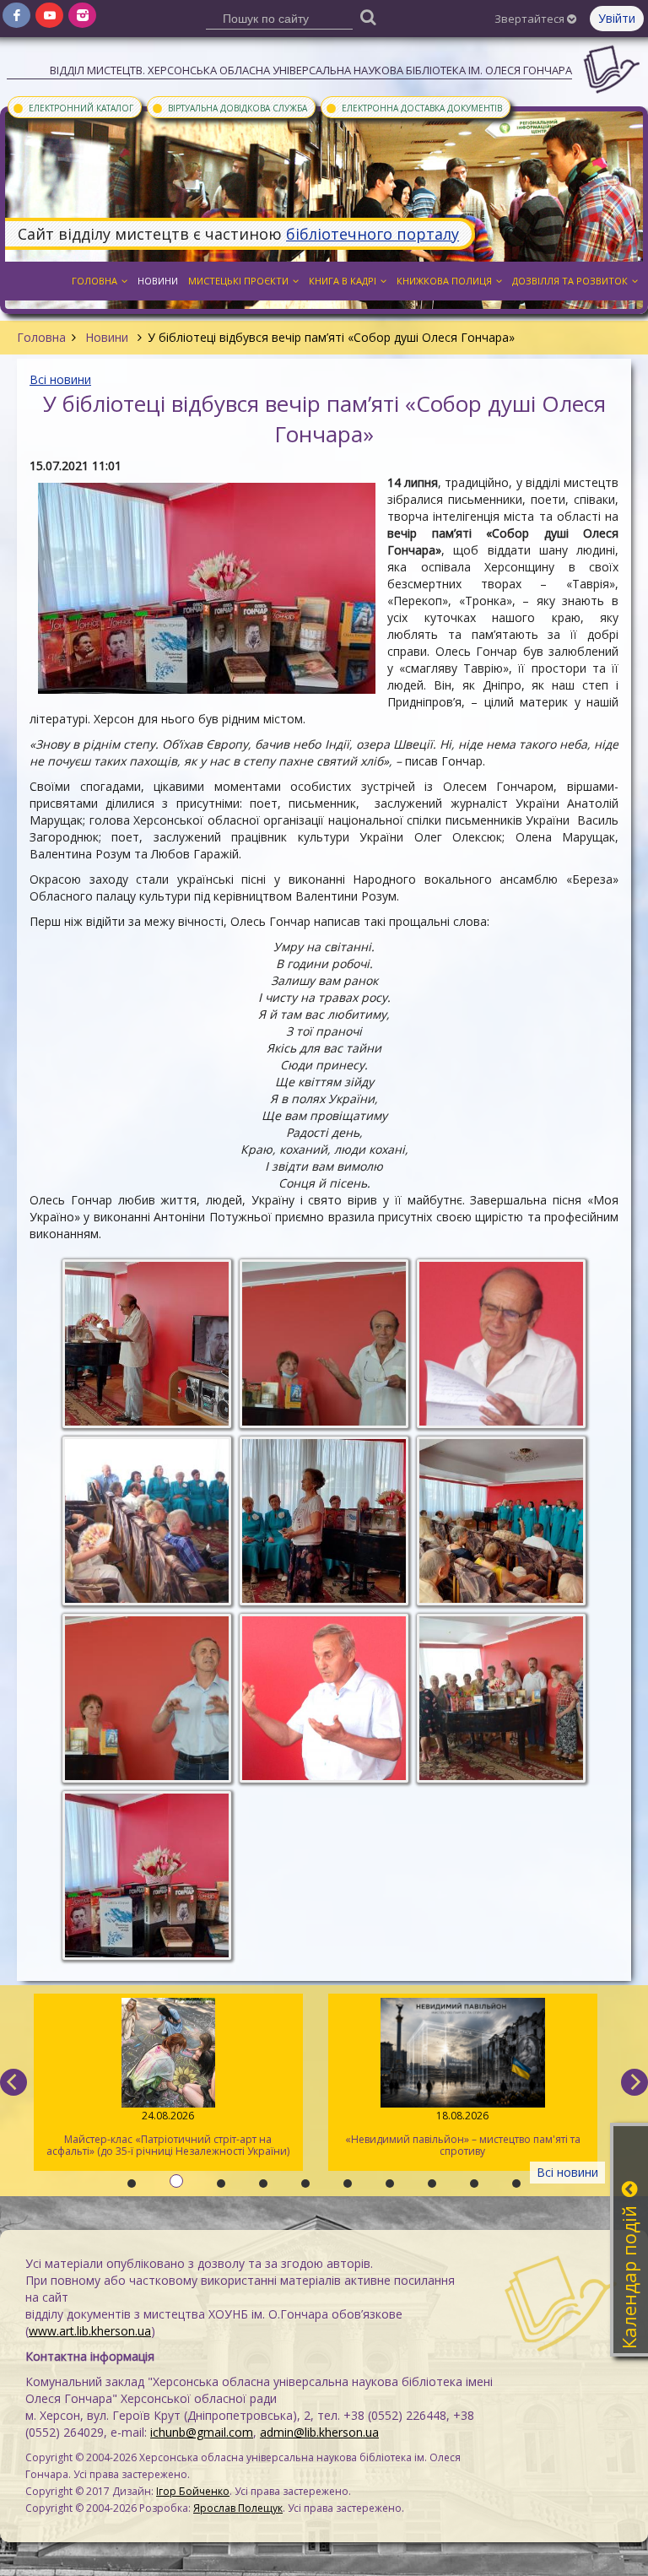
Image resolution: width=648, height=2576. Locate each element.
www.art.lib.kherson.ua (90, 2331)
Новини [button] (158, 281)
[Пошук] (369, 16)
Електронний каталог (73, 107)
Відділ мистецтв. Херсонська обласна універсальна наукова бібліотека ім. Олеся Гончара (311, 70)
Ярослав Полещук (238, 2508)
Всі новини (60, 379)
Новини (107, 337)
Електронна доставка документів (413, 107)
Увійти (617, 18)
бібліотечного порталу (373, 234)
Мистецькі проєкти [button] (238, 281)
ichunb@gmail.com (202, 2432)
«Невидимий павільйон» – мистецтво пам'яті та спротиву (168, 2133)
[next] (634, 2082)
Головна (41, 337)
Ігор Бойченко (193, 2491)
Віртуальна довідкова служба (229, 107)
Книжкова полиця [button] (444, 281)
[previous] (13, 2082)
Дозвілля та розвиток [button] (570, 281)
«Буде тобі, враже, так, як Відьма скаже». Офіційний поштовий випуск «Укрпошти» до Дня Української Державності (463, 2139)
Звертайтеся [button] (531, 19)
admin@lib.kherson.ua (319, 2432)
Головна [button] (94, 281)
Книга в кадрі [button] (343, 281)
